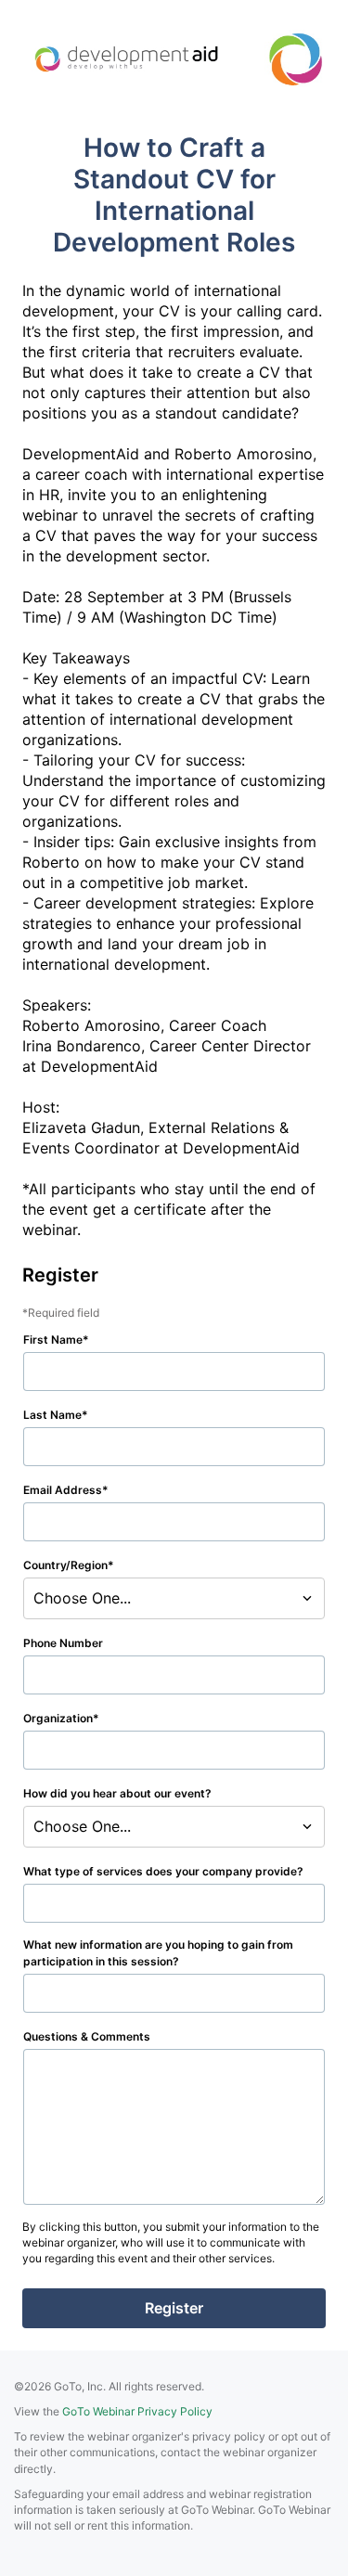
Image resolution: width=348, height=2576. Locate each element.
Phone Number (63, 1643)
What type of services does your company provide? (163, 1871)
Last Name (52, 1415)
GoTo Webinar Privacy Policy (137, 2411)
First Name (53, 1340)
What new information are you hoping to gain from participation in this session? (158, 1952)
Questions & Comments (87, 2036)
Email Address (63, 1490)
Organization (58, 1718)
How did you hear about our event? (117, 1793)
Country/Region (65, 1565)
